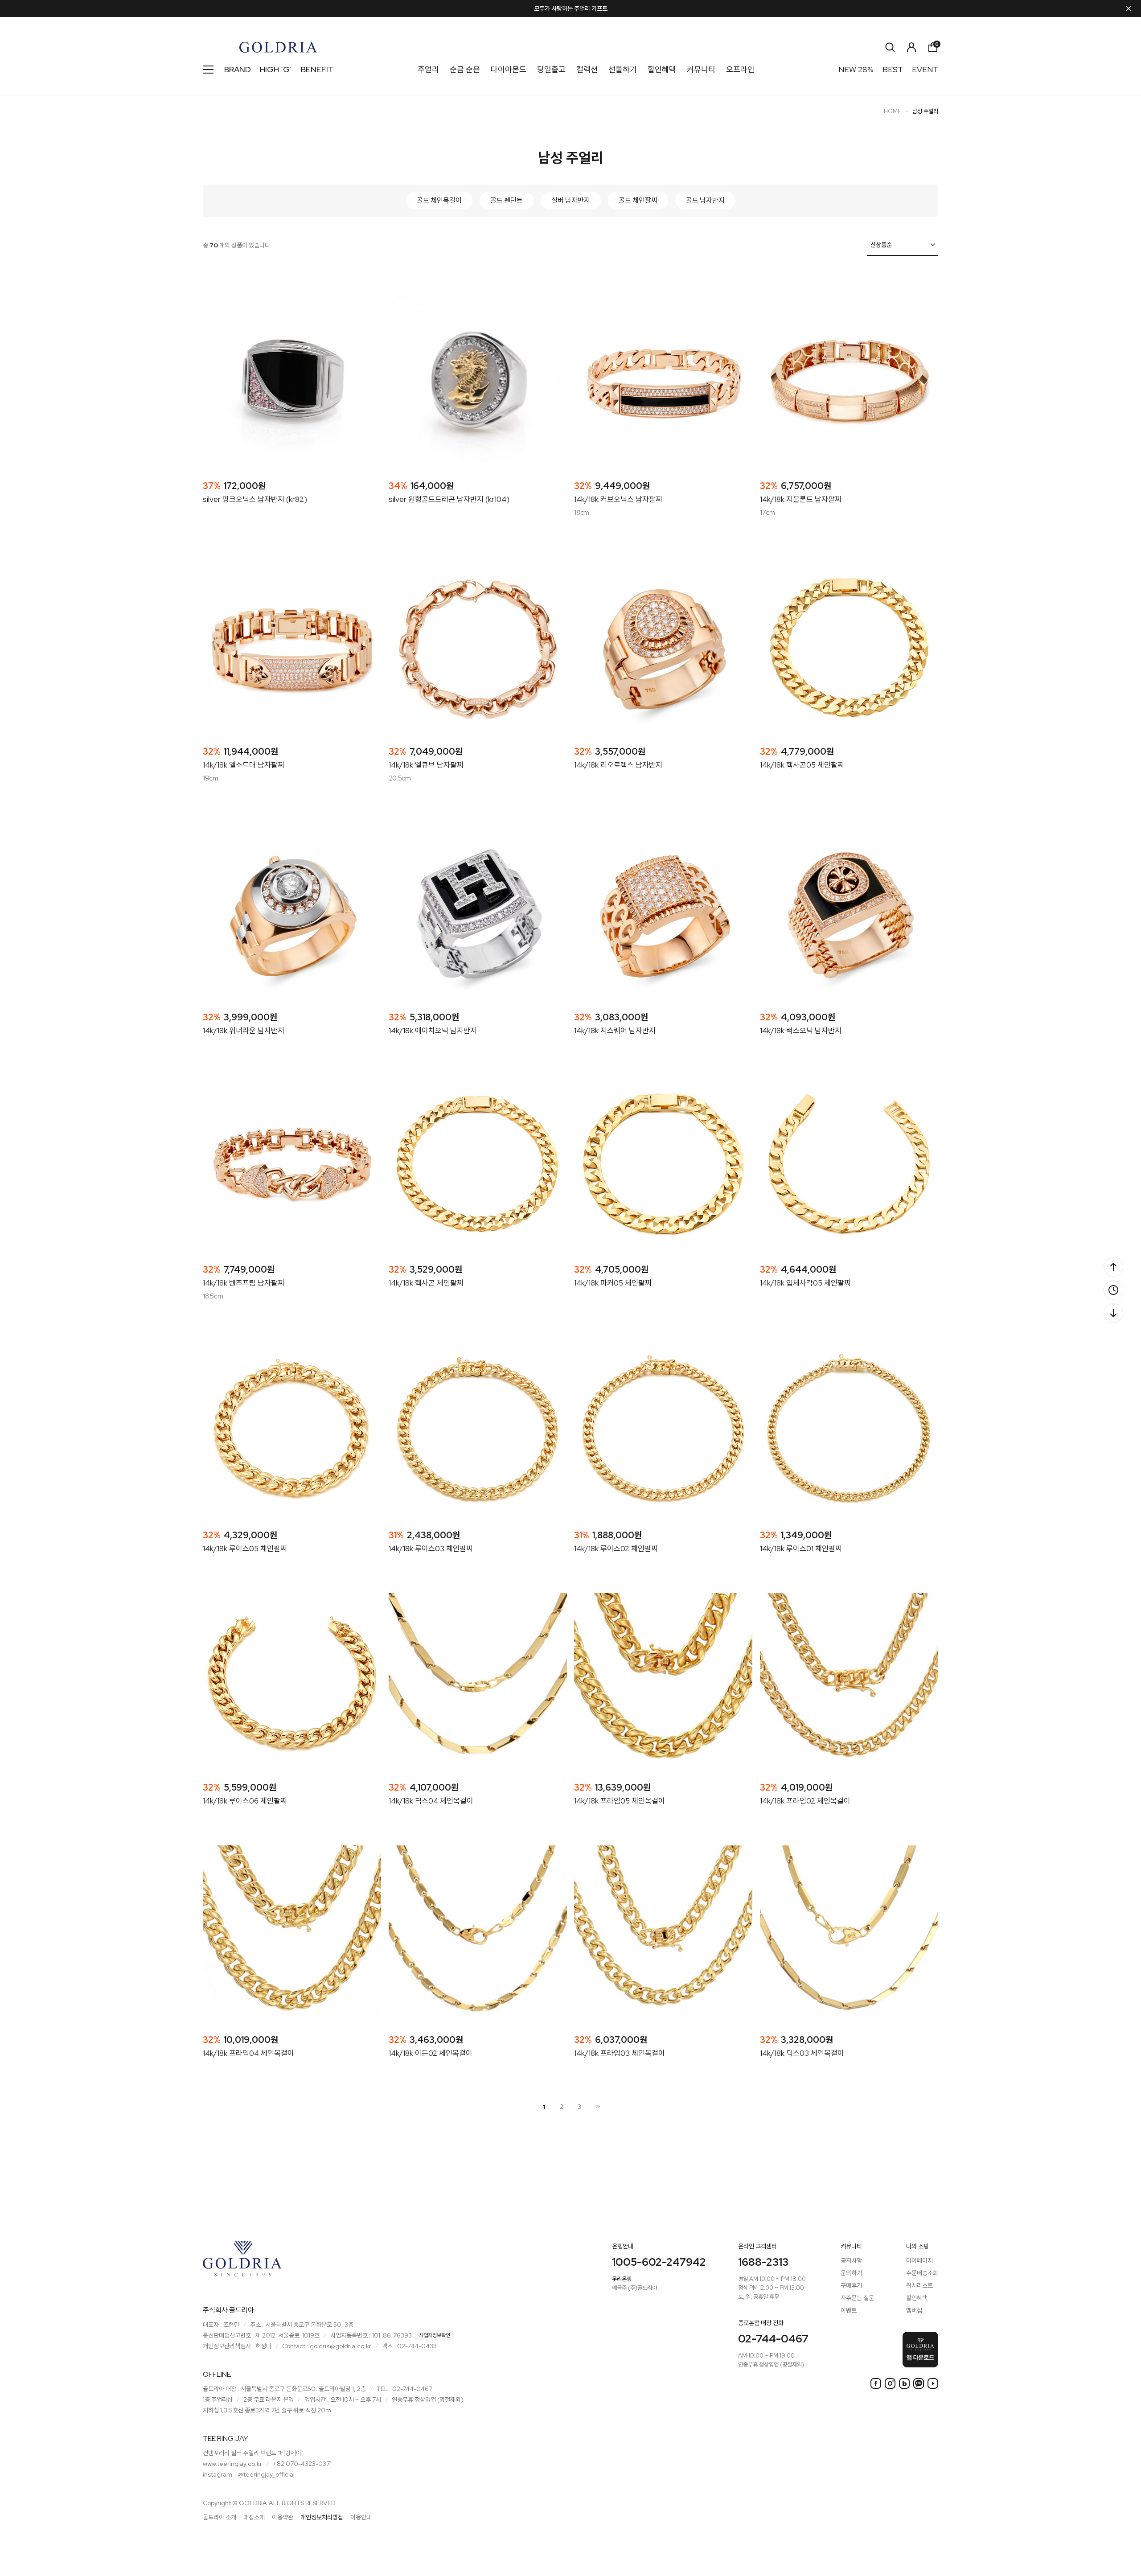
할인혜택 (662, 69)
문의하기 (851, 2273)
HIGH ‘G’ (276, 69)
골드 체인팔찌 (638, 200)
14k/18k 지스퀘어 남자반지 (615, 1031)
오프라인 (740, 69)
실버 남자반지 (571, 200)
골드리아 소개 (220, 2517)
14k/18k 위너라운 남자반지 (244, 1031)
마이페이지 (919, 2260)
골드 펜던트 (507, 200)
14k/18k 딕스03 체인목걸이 (802, 2053)
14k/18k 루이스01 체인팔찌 (801, 1549)
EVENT (925, 69)
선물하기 (623, 69)
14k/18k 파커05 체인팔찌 (613, 1283)
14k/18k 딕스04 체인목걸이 (431, 1801)
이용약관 (283, 2517)
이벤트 (849, 2310)
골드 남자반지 (705, 200)
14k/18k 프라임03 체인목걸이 (620, 2053)
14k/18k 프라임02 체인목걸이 (805, 1801)
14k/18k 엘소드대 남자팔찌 (244, 765)
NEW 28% (856, 69)
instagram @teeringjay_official (249, 2474)
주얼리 (428, 69)
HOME (893, 111)
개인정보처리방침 (322, 2517)
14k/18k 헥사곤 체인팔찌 (426, 1283)
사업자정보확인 (435, 2335)
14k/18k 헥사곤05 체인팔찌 (802, 765)
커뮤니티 (701, 69)
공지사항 (851, 2260)
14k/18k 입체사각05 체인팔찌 (805, 1283)
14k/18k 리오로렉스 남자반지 (618, 765)
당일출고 (551, 69)
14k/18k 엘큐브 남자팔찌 (426, 765)
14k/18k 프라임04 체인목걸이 (248, 2053)
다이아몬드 (509, 69)
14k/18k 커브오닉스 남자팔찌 (618, 499)
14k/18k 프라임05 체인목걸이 (620, 1801)
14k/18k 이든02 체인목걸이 (431, 2053)
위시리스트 (919, 2285)
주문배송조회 (922, 2273)
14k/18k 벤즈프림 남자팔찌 (244, 1283)
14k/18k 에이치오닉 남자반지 (433, 1031)
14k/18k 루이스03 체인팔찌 (431, 1549)
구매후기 (851, 2285)
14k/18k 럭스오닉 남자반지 (801, 1031)
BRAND (238, 69)
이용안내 (361, 2517)
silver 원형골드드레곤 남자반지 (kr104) (449, 499)
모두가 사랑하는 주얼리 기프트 (571, 8)
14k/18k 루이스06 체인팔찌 (245, 1801)
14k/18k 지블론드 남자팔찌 (801, 499)
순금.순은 (465, 69)
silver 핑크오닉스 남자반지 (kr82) (255, 499)
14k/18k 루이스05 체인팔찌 (245, 1549)
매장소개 (254, 2517)
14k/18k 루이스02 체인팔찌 (616, 1549)
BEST (893, 69)
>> (597, 2106)
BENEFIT (317, 69)
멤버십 (914, 2310)
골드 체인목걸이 (439, 200)
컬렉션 (587, 69)
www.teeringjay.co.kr (232, 2464)
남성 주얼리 (925, 111)
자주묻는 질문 (857, 2298)
